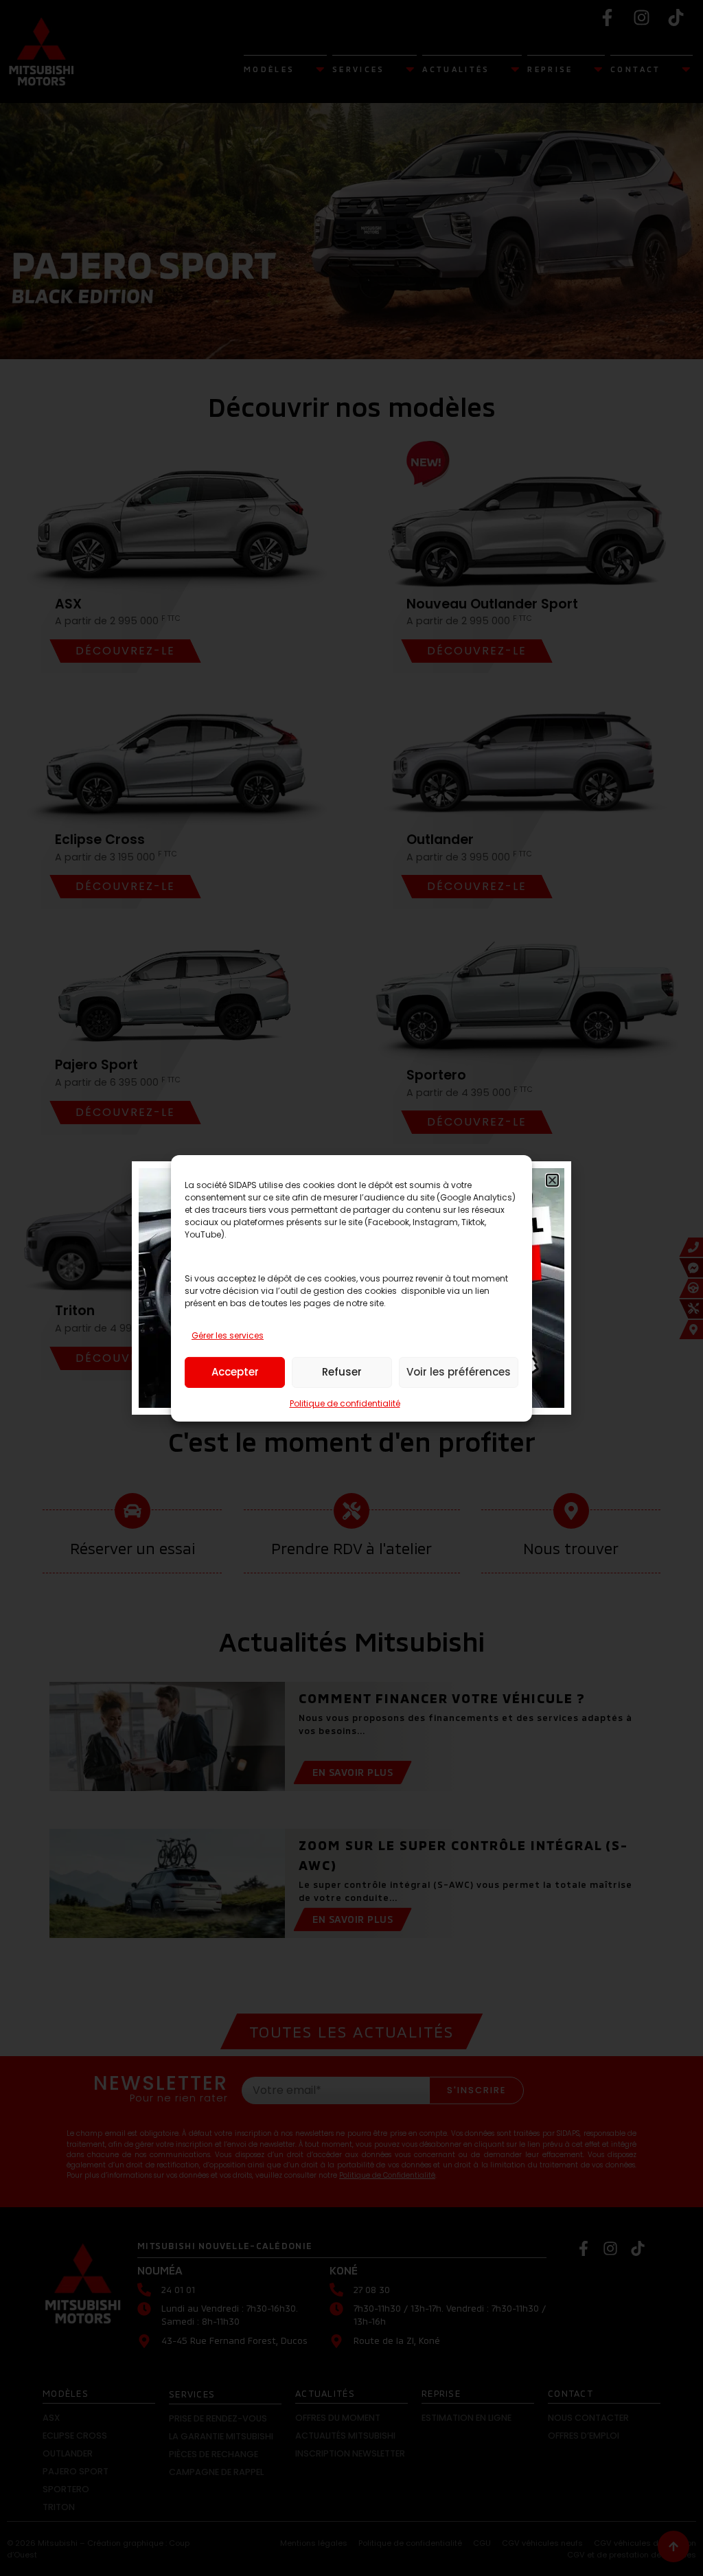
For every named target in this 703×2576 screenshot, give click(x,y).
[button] (552, 1180)
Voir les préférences (459, 1372)
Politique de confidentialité (345, 1403)
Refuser (342, 1372)
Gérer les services (228, 1335)
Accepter (235, 1372)
